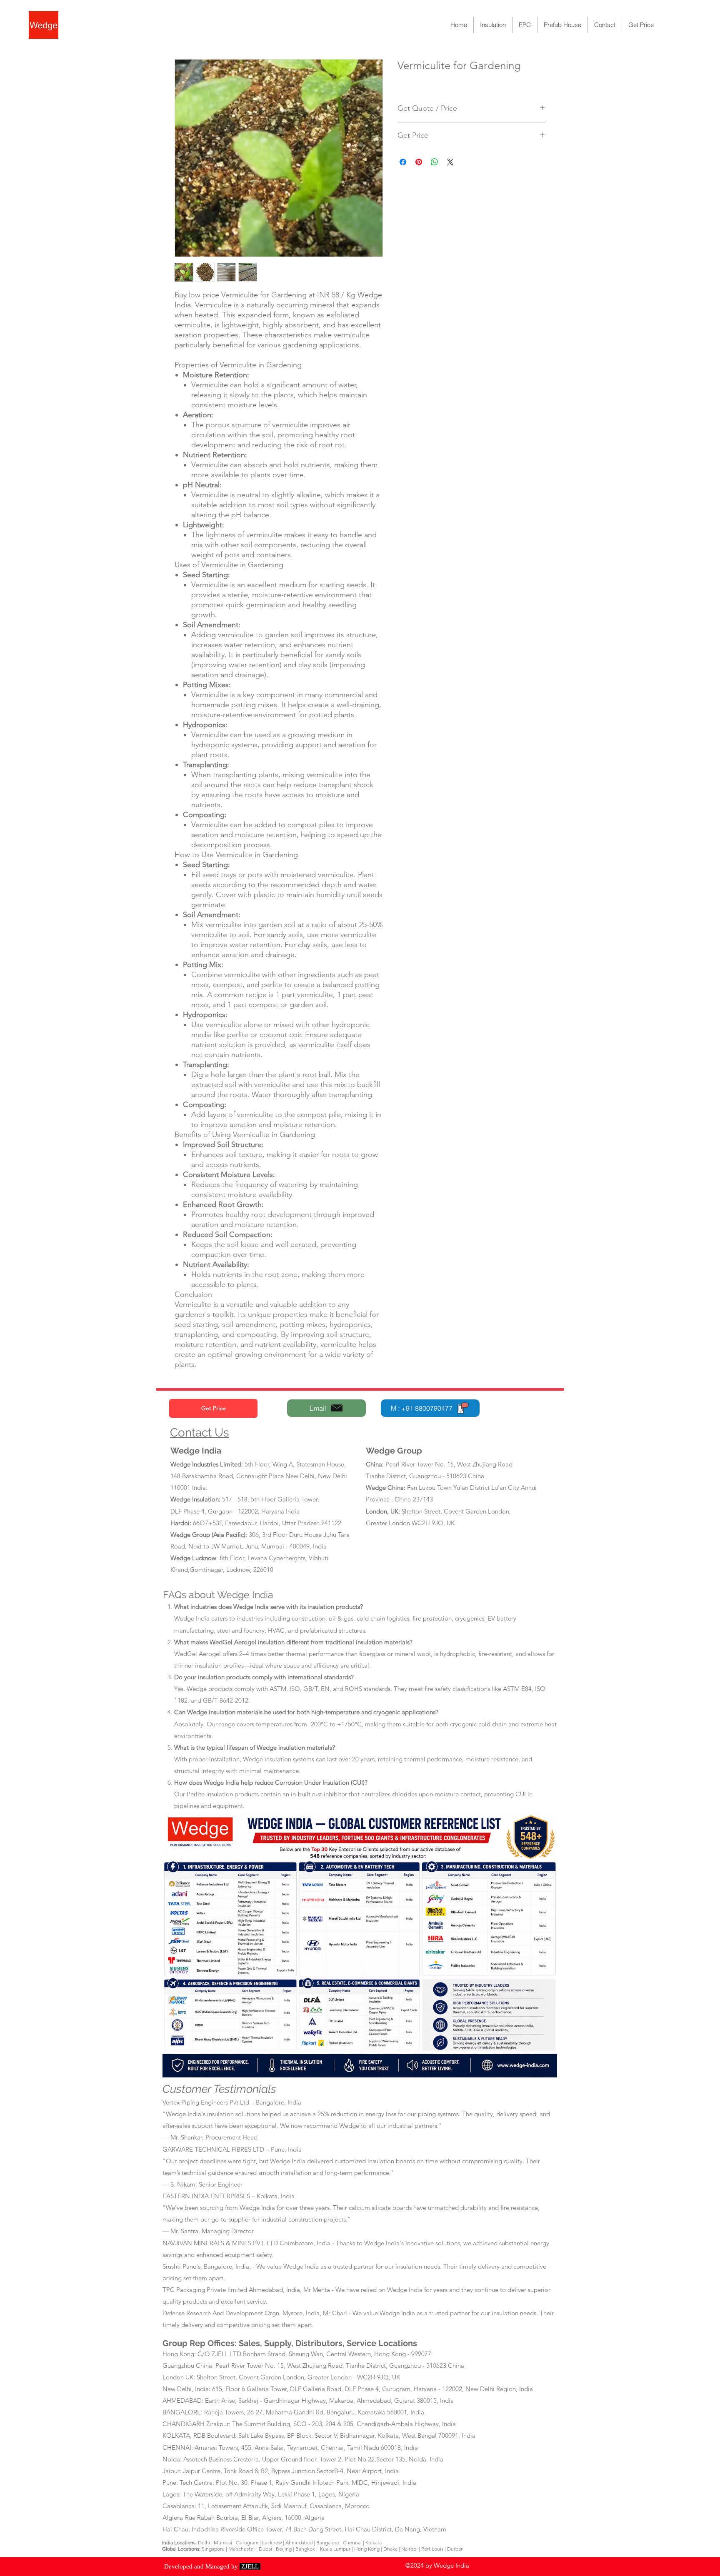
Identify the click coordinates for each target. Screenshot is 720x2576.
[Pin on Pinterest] (419, 162)
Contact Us (200, 1433)
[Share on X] (450, 162)
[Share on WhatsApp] (435, 162)
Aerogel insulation (260, 1642)
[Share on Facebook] (403, 162)
